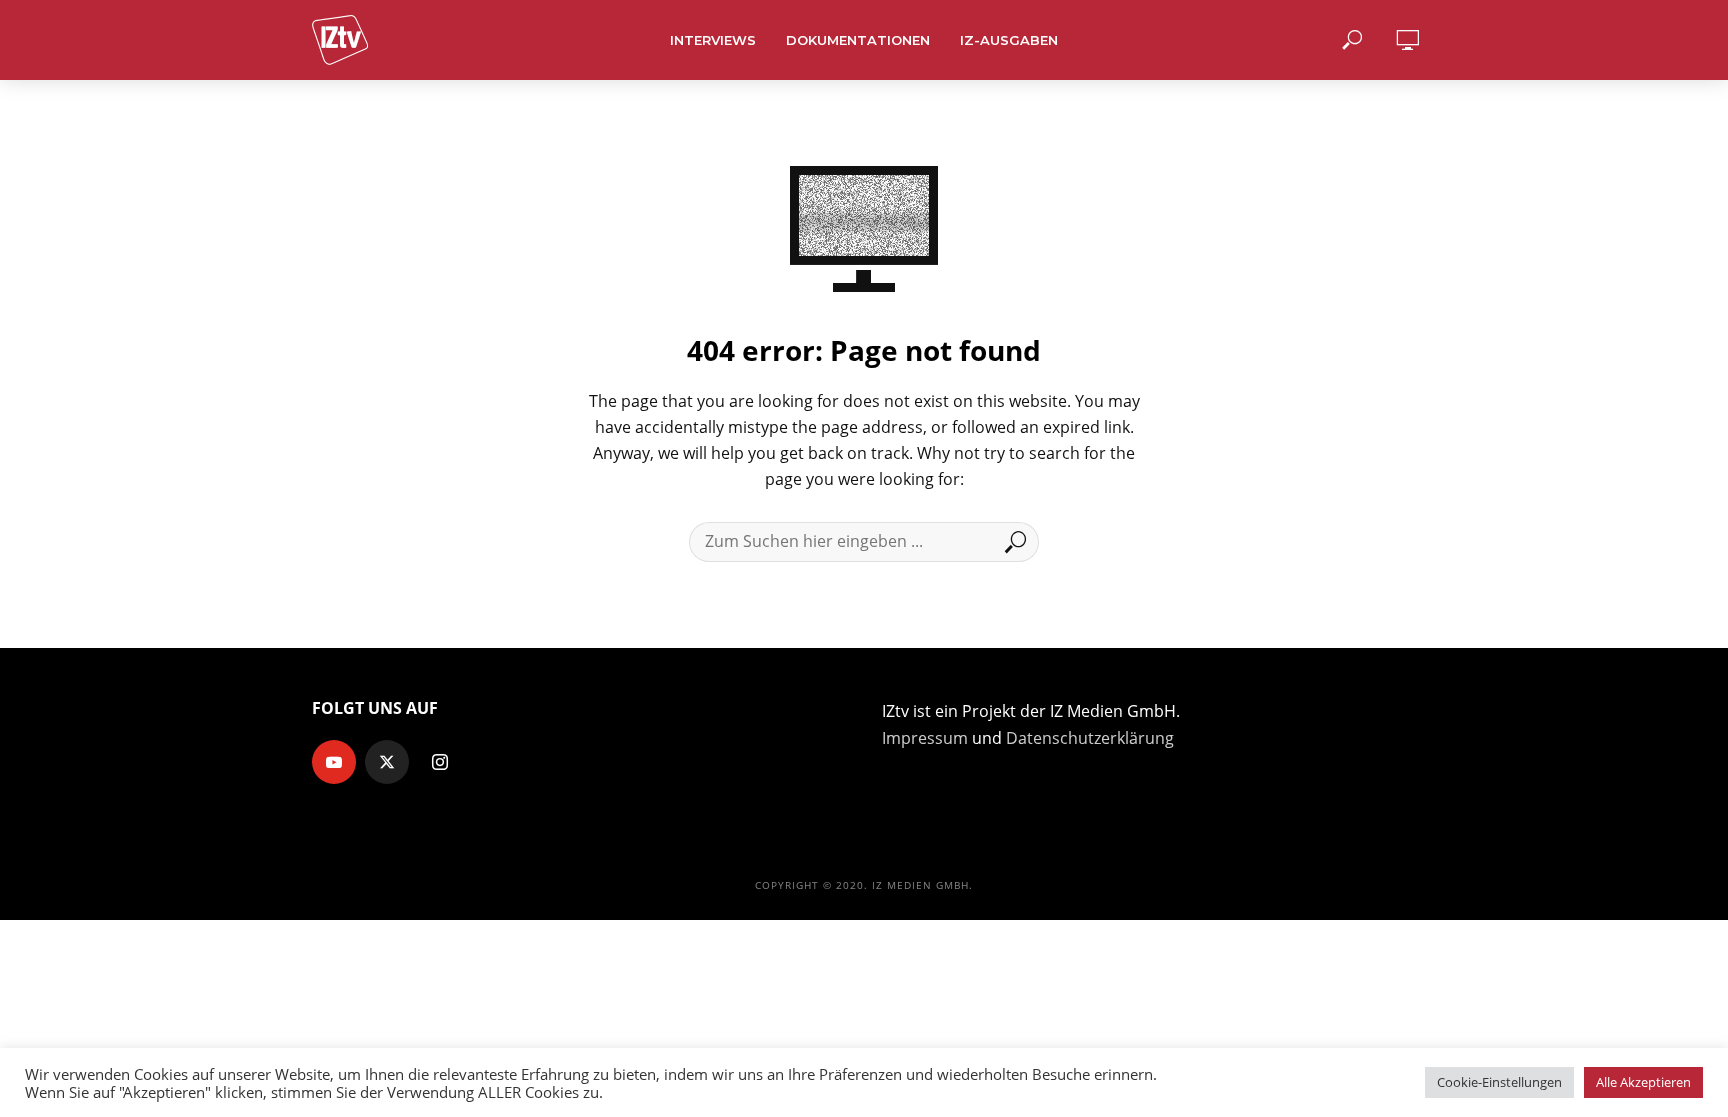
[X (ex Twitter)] (387, 762)
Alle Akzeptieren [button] (1643, 1082)
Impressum (925, 738)
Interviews (713, 40)
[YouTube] (334, 762)
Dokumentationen (858, 40)
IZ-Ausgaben (1009, 40)
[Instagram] (440, 762)
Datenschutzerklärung (1090, 738)
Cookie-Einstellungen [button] (1499, 1082)
